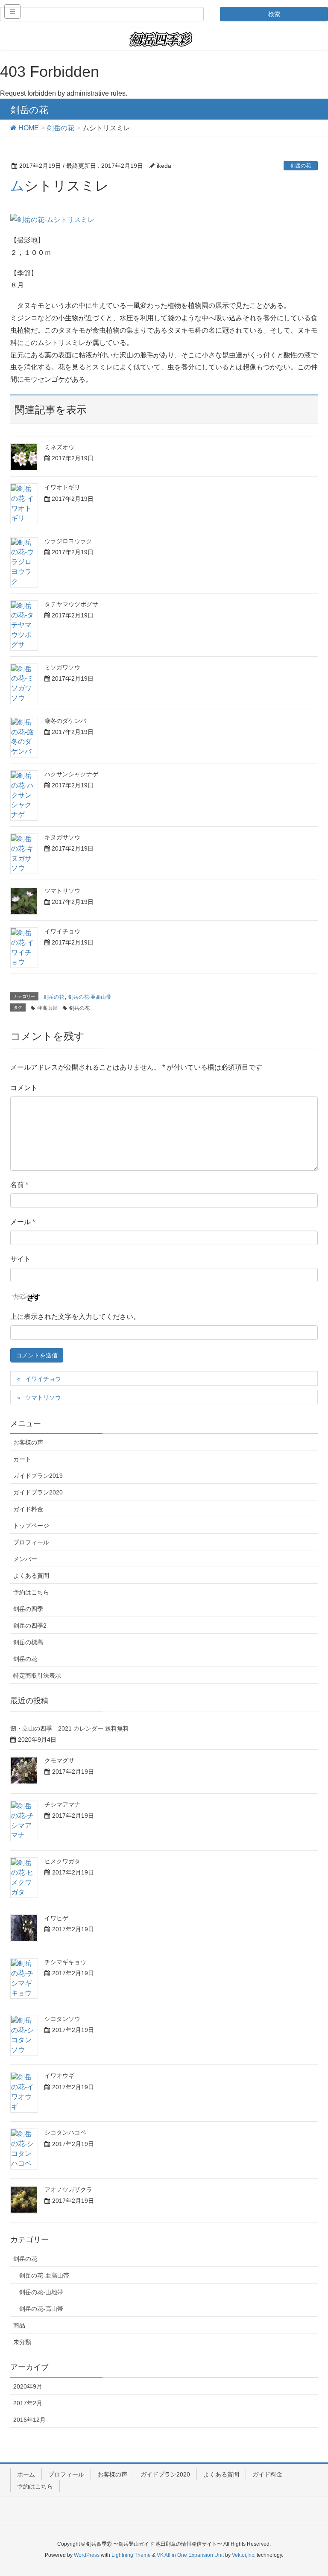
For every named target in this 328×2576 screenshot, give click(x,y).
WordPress (87, 2555)
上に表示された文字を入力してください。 (75, 1317)
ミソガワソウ (62, 667)
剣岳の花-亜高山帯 (90, 997)
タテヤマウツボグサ (71, 604)
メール (23, 1222)
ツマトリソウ (62, 891)
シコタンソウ (62, 2019)
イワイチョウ (62, 931)
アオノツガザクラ (68, 2190)
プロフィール (31, 1542)
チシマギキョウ (65, 1962)
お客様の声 (28, 1442)
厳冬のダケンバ (65, 721)
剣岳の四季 (28, 1609)
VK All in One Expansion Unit (190, 2555)
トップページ (31, 1526)
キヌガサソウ (62, 837)
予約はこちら (31, 1592)
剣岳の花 (301, 166)
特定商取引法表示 (37, 1675)
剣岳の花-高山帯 (41, 2309)
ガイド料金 (28, 1509)
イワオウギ (59, 2076)
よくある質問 (31, 1576)
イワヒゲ (56, 1918)
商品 (19, 2325)
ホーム (26, 2474)
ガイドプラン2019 (38, 1476)
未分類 (22, 2342)
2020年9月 (28, 2386)
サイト (20, 1259)
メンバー (25, 1559)
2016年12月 (29, 2420)
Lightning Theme (131, 2555)
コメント (24, 1088)
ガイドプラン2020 (38, 1492)
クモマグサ (59, 1760)
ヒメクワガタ (62, 1861)
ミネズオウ (59, 447)
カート (22, 1459)
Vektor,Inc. (244, 2555)
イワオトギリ (62, 487)
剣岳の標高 (28, 1642)
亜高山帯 (47, 1008)
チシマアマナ (62, 1804)
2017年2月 (28, 2403)
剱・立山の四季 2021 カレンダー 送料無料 (70, 1728)
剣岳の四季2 (30, 1626)
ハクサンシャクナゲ (71, 774)
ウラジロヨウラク (68, 541)
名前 (19, 1185)
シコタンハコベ (65, 2132)
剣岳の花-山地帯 (41, 2292)
